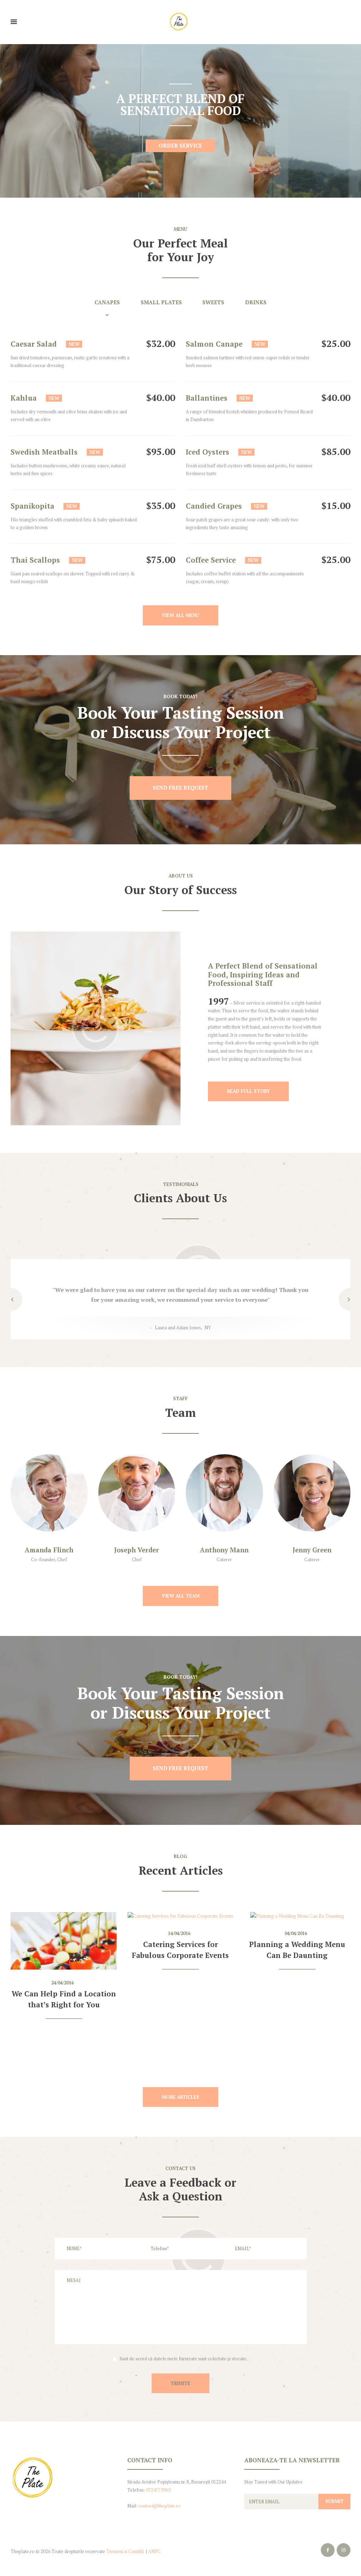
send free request (180, 788)
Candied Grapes (214, 506)
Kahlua (24, 398)
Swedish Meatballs (44, 452)
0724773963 (158, 2490)
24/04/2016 (62, 1983)
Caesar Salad (34, 344)
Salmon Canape (214, 344)
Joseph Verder (137, 1550)
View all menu (180, 615)
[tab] (118, 308)
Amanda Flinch (49, 1550)
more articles (180, 2097)
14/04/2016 (179, 1933)
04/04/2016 (296, 1933)
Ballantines (207, 398)
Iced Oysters (207, 452)
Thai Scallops (35, 560)
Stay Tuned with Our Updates (273, 2482)
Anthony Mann (224, 1550)
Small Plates (161, 302)
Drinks (256, 302)
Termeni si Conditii (125, 2551)
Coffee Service (211, 560)
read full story (248, 1091)
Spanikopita (32, 506)
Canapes (107, 302)
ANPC (154, 2551)
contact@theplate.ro (160, 2506)
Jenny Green (312, 1550)
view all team (181, 1596)
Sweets (213, 302)
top (180, 2425)
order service (180, 146)
